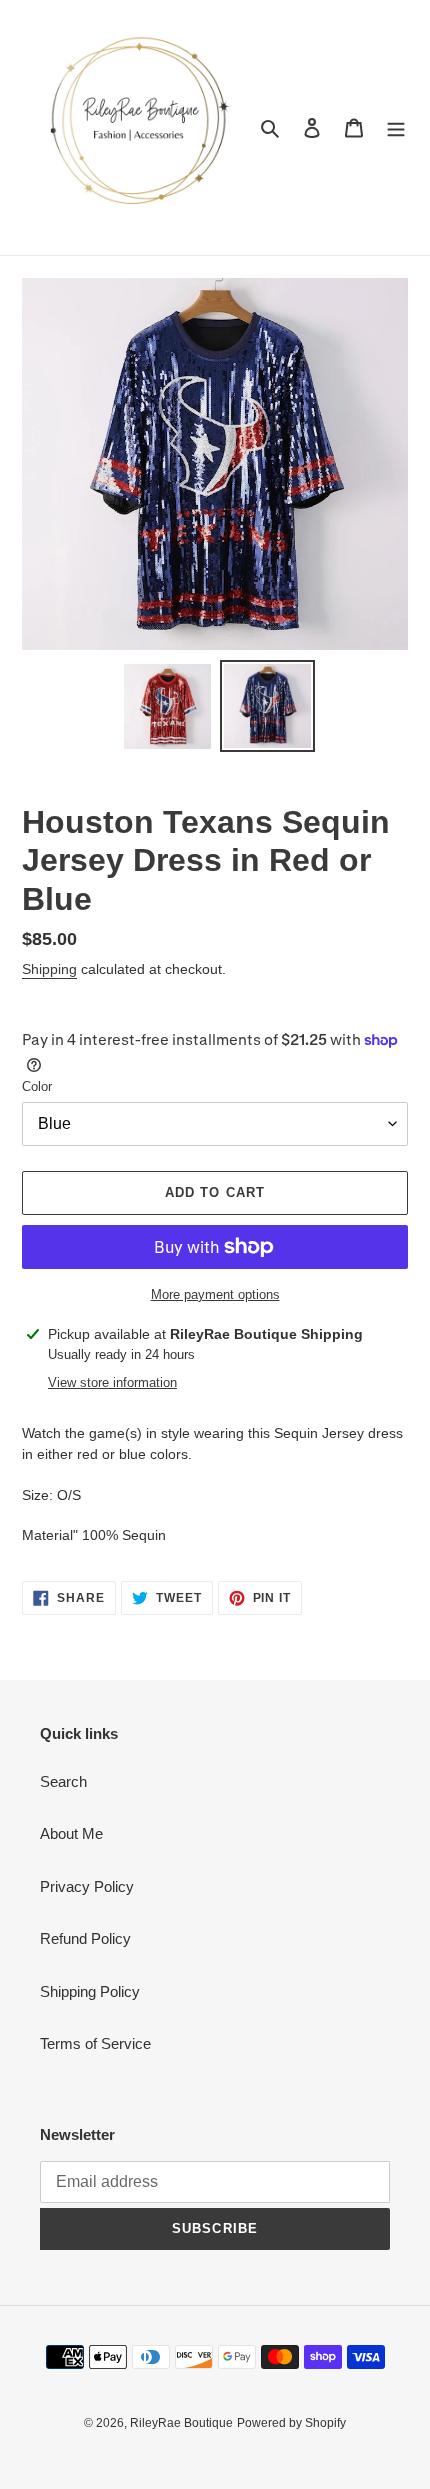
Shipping (49, 969)
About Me (71, 1833)
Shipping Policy (90, 1991)
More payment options (215, 1294)
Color (37, 1086)
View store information (112, 1382)
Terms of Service (95, 2043)
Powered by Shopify (291, 2423)
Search (63, 1781)
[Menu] (396, 127)
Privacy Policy (87, 1886)
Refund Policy (85, 1938)
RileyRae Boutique (181, 2423)
